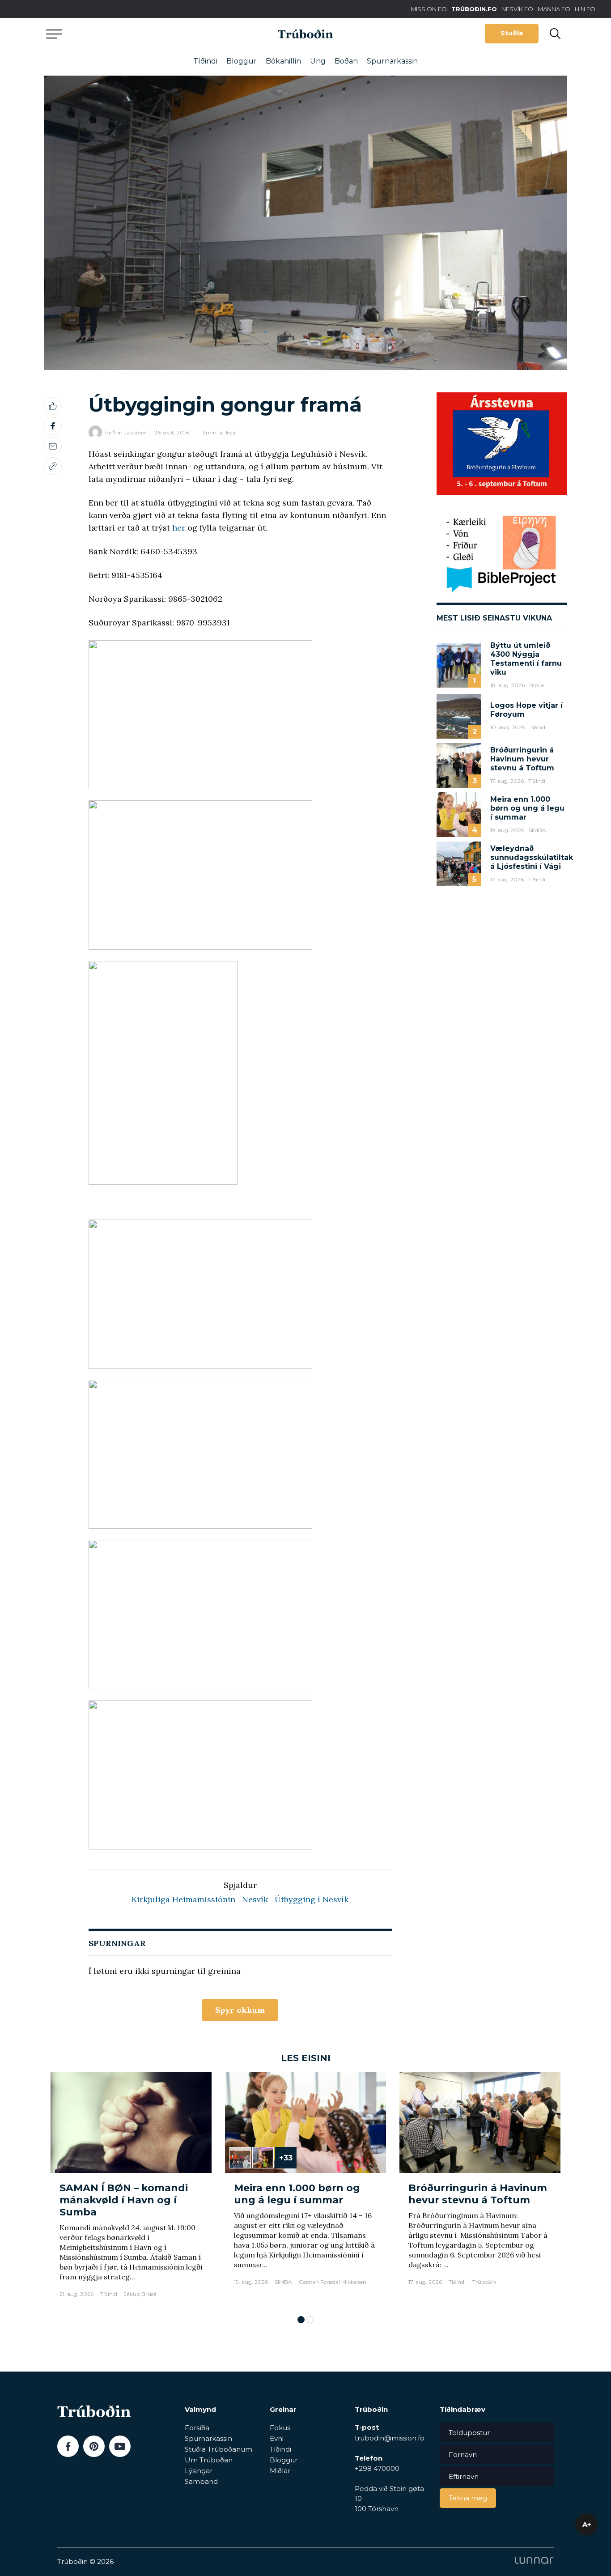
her (179, 528)
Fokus (280, 2428)
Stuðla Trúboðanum (219, 2449)
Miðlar (280, 2471)
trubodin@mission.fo (390, 2438)
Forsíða (197, 2428)
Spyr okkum (240, 2010)
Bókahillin (283, 61)
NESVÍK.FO (517, 9)
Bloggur (242, 61)
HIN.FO (585, 9)
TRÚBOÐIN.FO (474, 9)
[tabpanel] (131, 2189)
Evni (277, 2438)
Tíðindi (205, 61)
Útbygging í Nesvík (312, 1899)
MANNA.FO (554, 9)
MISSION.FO (429, 9)
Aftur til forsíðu (129, 33)
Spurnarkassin (392, 61)
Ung (318, 61)
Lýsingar (199, 2471)
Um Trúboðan (209, 2460)
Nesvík (255, 1899)
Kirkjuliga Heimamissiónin (183, 1899)
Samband (201, 2481)
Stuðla (512, 33)
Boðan (346, 61)
